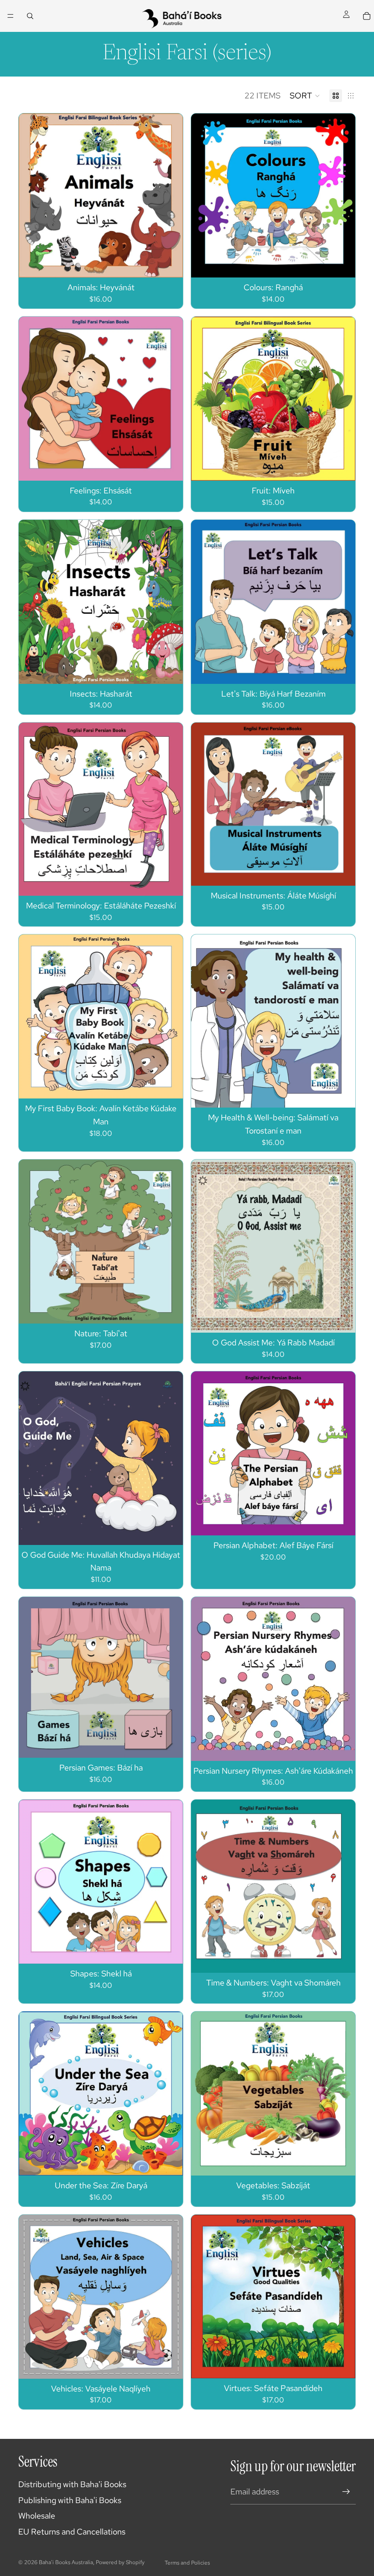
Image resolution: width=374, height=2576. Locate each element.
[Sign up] (346, 2492)
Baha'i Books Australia (66, 2562)
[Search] (30, 16)
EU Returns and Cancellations (72, 2532)
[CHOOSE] (169, 264)
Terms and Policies (187, 2563)
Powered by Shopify (120, 2562)
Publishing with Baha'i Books (70, 2500)
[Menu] (10, 16)
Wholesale (37, 2516)
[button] (305, 96)
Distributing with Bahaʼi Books (72, 2484)
